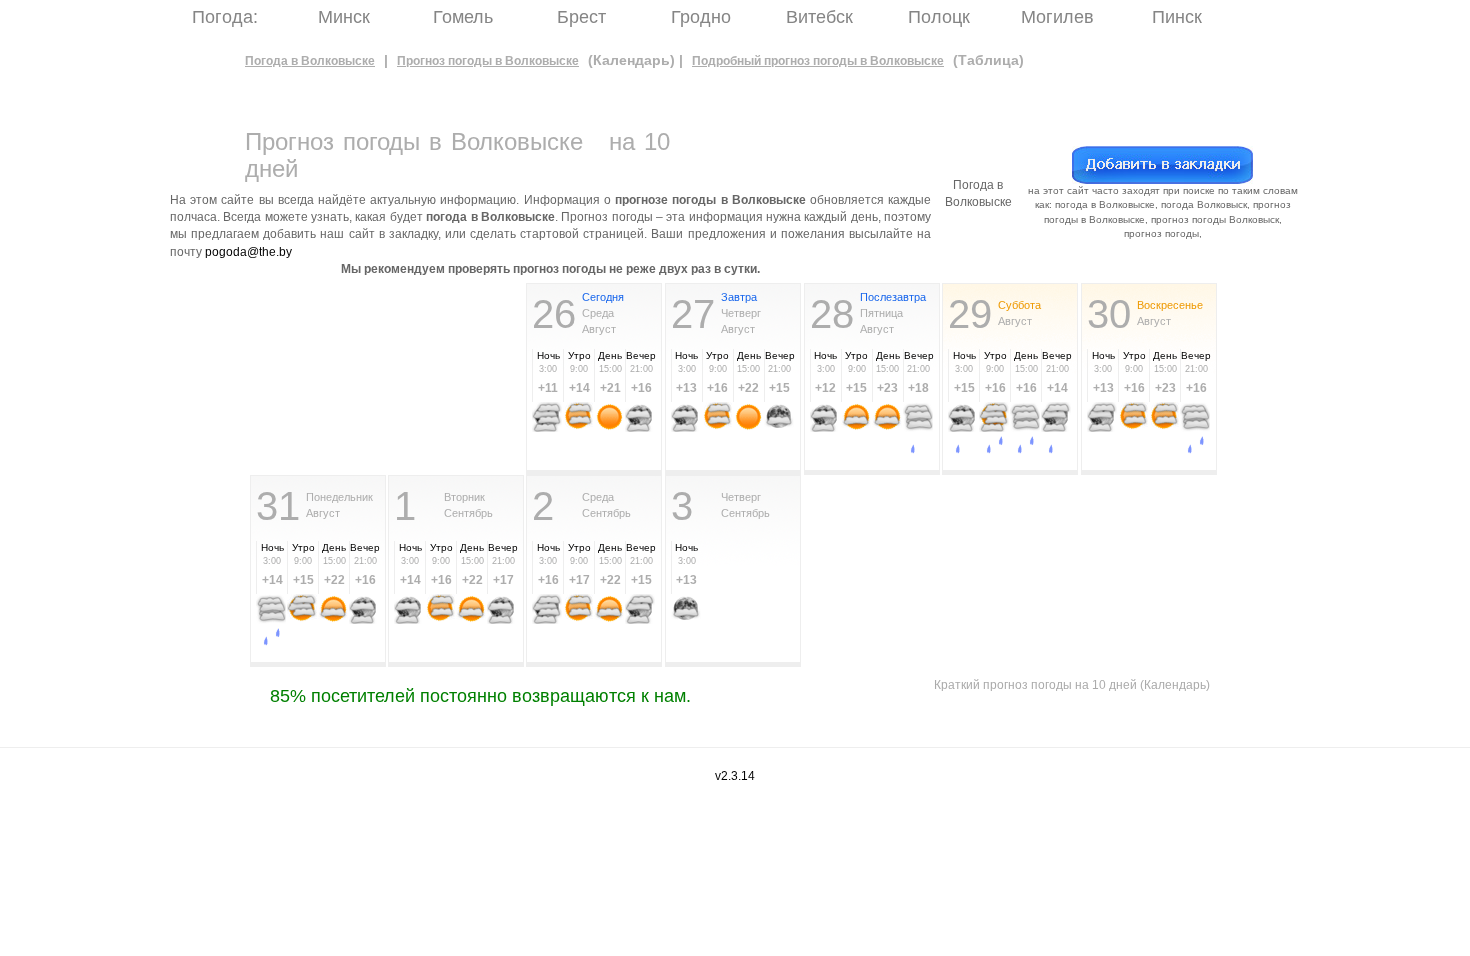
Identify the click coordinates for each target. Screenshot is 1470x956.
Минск (344, 17)
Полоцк (939, 17)
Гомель (463, 17)
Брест (581, 17)
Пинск (1177, 17)
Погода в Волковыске (310, 61)
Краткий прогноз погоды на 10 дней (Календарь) (1072, 685)
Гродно (701, 17)
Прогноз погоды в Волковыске (488, 61)
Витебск (819, 17)
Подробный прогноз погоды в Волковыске (818, 61)
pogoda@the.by (248, 252)
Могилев (1057, 17)
